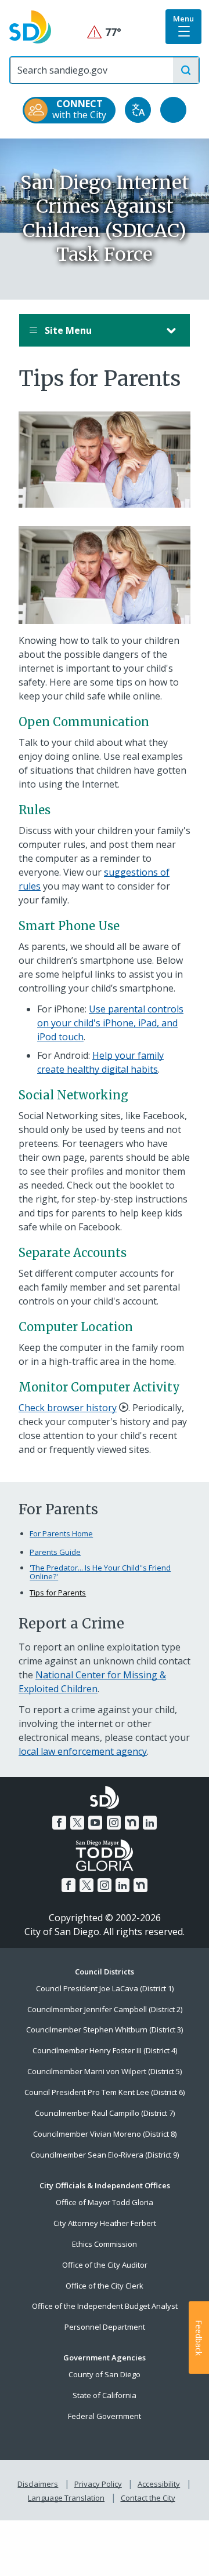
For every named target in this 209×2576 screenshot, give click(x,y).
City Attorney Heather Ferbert (105, 2223)
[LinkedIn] (150, 1823)
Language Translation (66, 2498)
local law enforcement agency (83, 1751)
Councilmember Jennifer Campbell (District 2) (105, 2009)
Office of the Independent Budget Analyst (105, 2306)
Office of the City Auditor (105, 2265)
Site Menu (67, 330)
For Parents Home (61, 1533)
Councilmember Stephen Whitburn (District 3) (105, 2030)
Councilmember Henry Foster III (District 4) (105, 2050)
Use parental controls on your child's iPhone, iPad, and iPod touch (110, 1023)
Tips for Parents (58, 1593)
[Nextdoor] (132, 1823)
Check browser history (68, 1408)
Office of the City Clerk (105, 2286)
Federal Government (105, 2416)
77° (105, 32)
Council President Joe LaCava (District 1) (105, 1988)
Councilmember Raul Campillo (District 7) (105, 2113)
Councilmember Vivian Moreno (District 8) (105, 2134)
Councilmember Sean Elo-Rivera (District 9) (105, 2155)
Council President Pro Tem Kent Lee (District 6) (105, 2092)
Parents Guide (55, 1552)
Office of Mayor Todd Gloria (105, 2202)
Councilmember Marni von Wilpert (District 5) (105, 2071)
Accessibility (159, 2484)
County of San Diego (105, 2374)
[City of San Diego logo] (30, 26)
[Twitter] (77, 1823)
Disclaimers (38, 2484)
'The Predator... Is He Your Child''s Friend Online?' (100, 1573)
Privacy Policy (98, 2484)
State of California (105, 2395)
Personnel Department (105, 2327)
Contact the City (148, 2498)
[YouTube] (95, 1823)
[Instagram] (114, 1823)
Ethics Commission (105, 2244)
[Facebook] (59, 1823)
